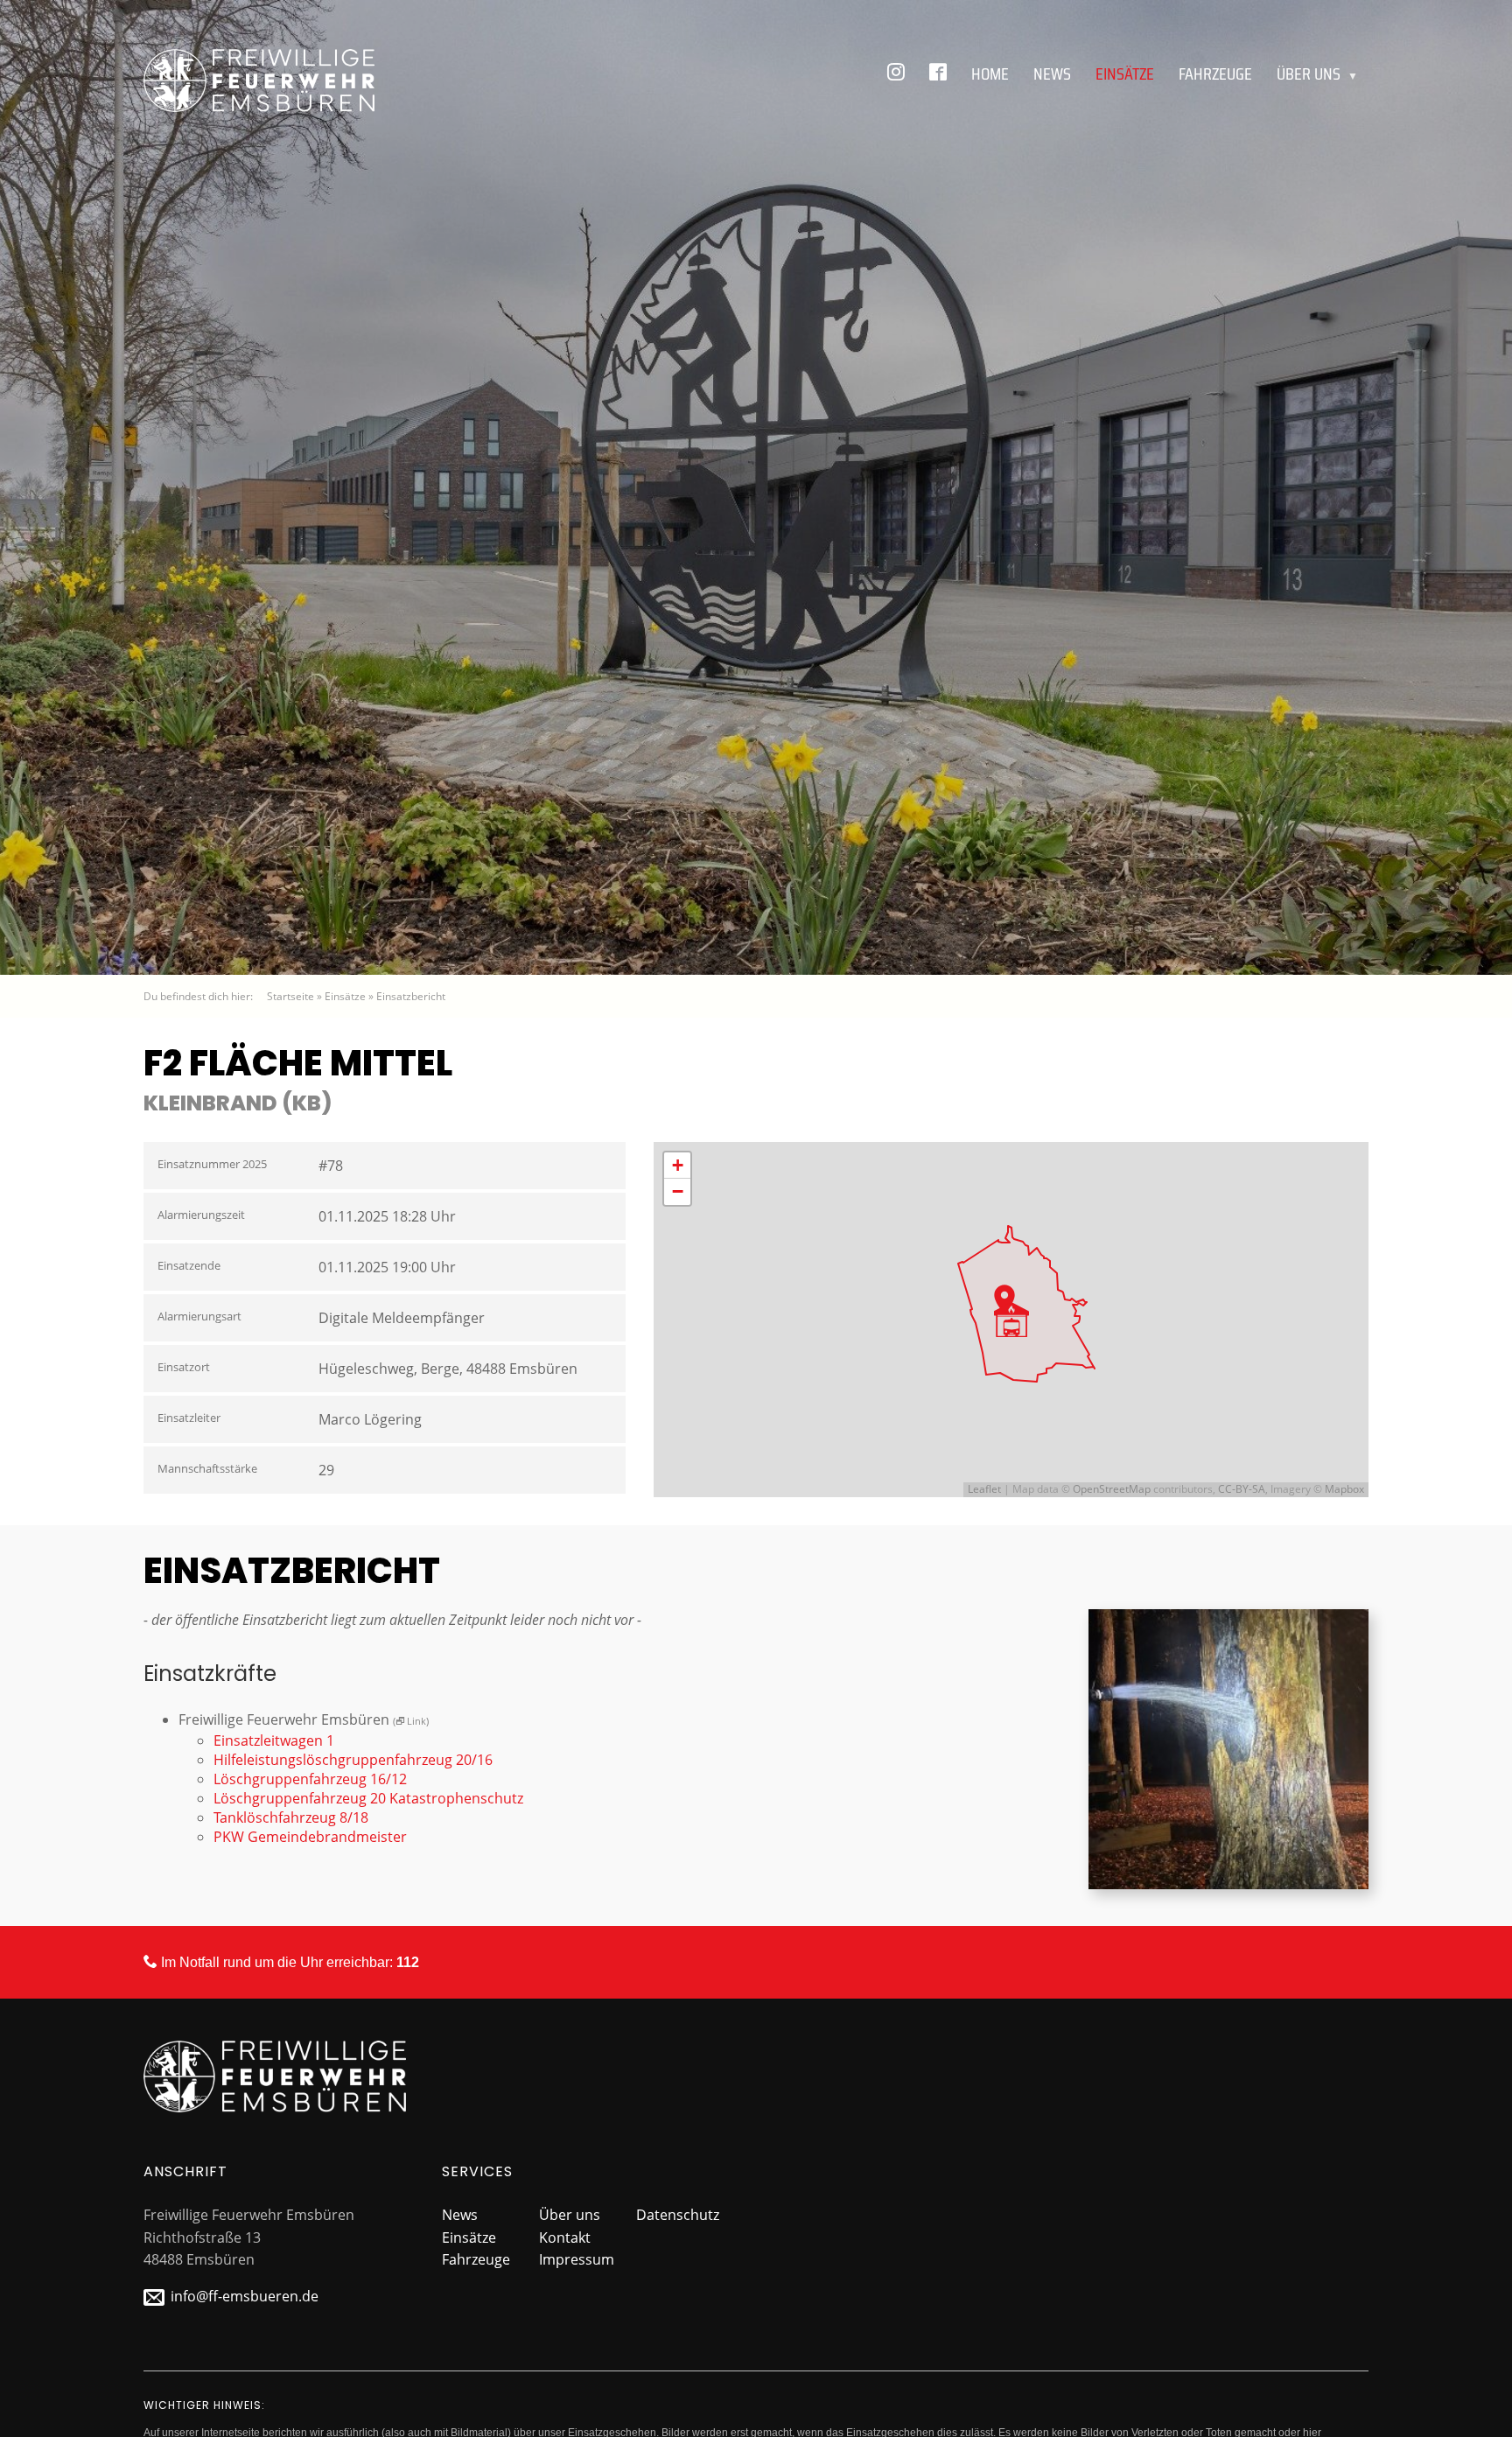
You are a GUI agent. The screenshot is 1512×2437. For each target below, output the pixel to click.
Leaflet (984, 1489)
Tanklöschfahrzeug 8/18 (291, 1817)
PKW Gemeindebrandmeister (310, 1837)
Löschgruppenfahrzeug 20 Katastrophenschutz (368, 1798)
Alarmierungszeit (201, 1215)
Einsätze (1125, 74)
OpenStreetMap (1112, 1489)
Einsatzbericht (411, 996)
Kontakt (565, 2237)
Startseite (290, 996)
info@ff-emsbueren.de (245, 2296)
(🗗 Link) (411, 1721)
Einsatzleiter (189, 1418)
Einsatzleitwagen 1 (274, 1740)
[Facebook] (938, 74)
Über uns (1317, 74)
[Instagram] (896, 74)
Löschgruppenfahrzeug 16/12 (310, 1779)
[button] (1011, 1320)
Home (990, 74)
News (1052, 74)
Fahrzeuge (1215, 74)
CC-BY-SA (1242, 1489)
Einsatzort (184, 1367)
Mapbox (1344, 1489)
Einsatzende (189, 1265)
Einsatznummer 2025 (212, 1164)
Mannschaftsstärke (207, 1468)
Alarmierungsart (199, 1316)
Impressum (577, 2259)
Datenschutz (678, 2215)
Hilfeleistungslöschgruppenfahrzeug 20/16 (353, 1760)
